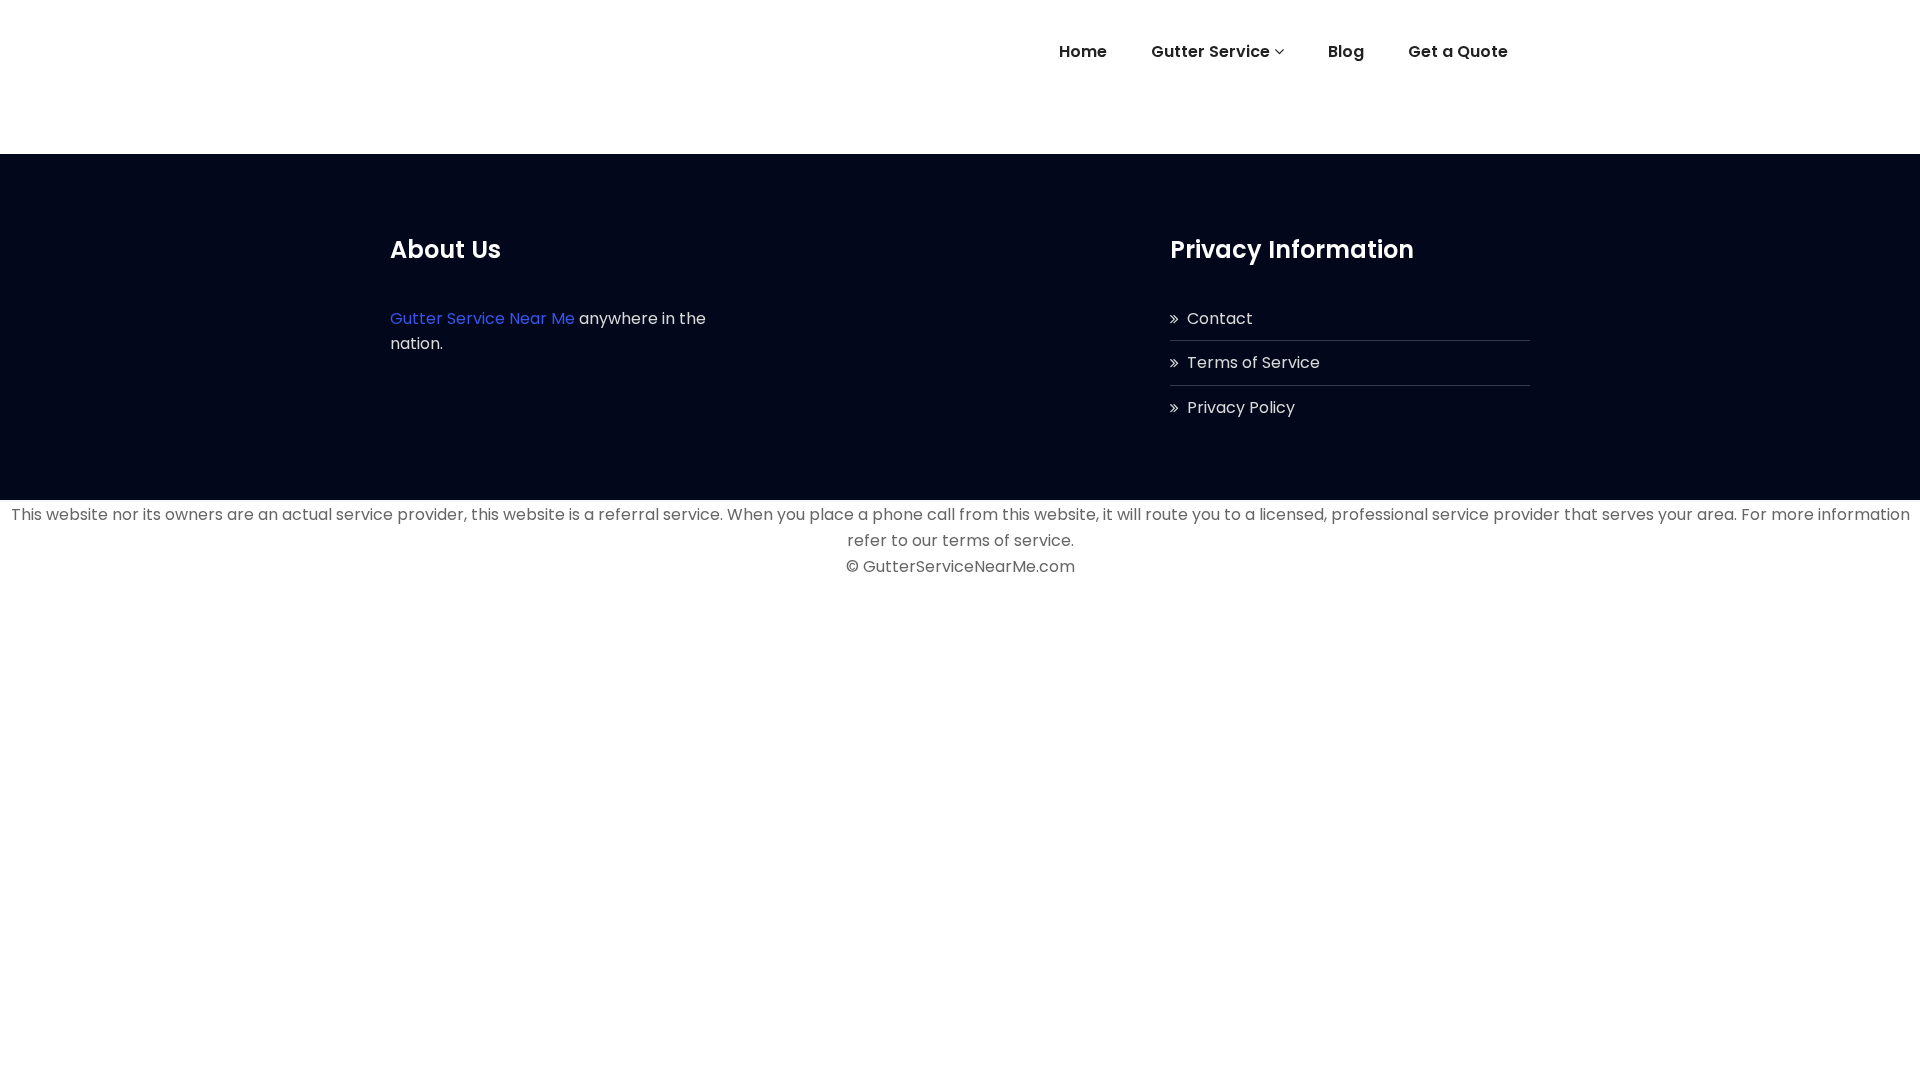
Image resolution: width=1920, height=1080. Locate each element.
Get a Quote (1458, 51)
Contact (1220, 318)
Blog (1346, 51)
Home (1083, 51)
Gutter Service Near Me (482, 318)
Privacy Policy (1241, 407)
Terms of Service (1253, 362)
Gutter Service (1210, 51)
